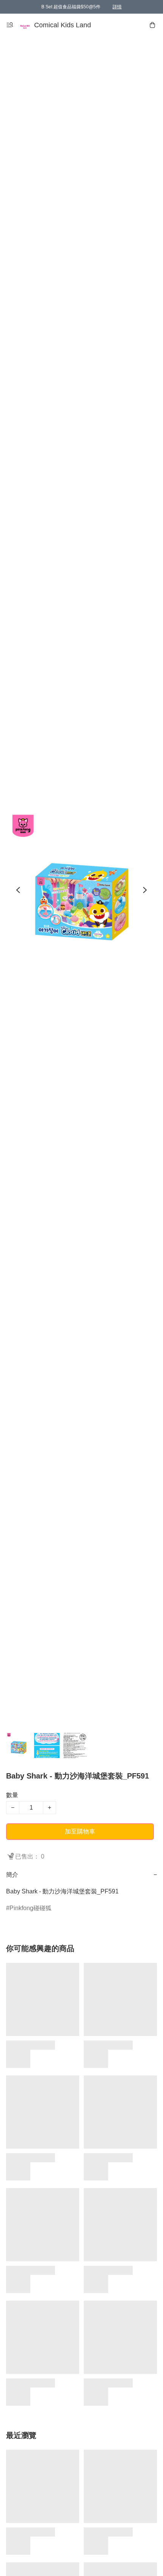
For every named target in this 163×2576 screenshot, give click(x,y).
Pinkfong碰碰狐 (31, 1908)
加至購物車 (80, 1831)
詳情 (117, 7)
